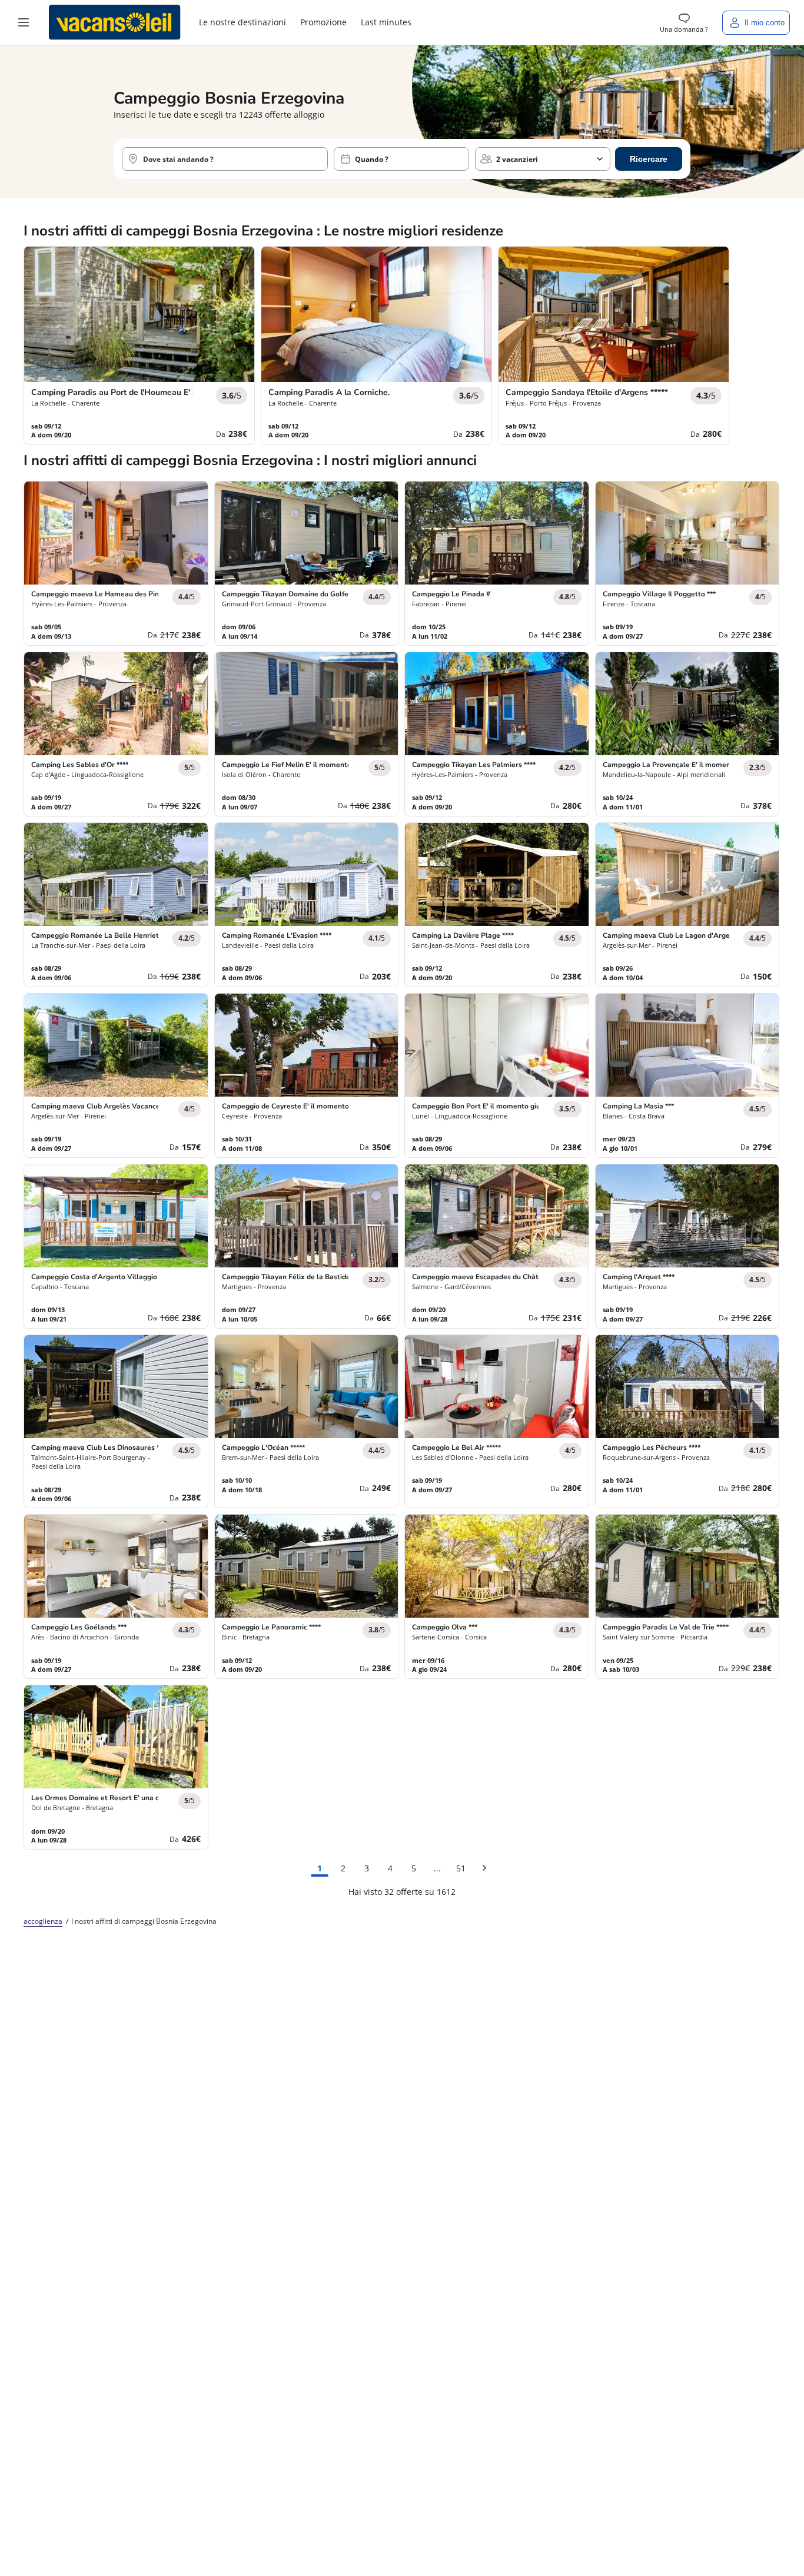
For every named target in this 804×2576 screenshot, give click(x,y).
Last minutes (386, 22)
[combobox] (225, 159)
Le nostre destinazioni (242, 22)
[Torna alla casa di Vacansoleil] (115, 22)
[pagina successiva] (484, 1868)
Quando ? (372, 159)
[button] (24, 22)
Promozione (323, 22)
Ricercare (649, 159)
